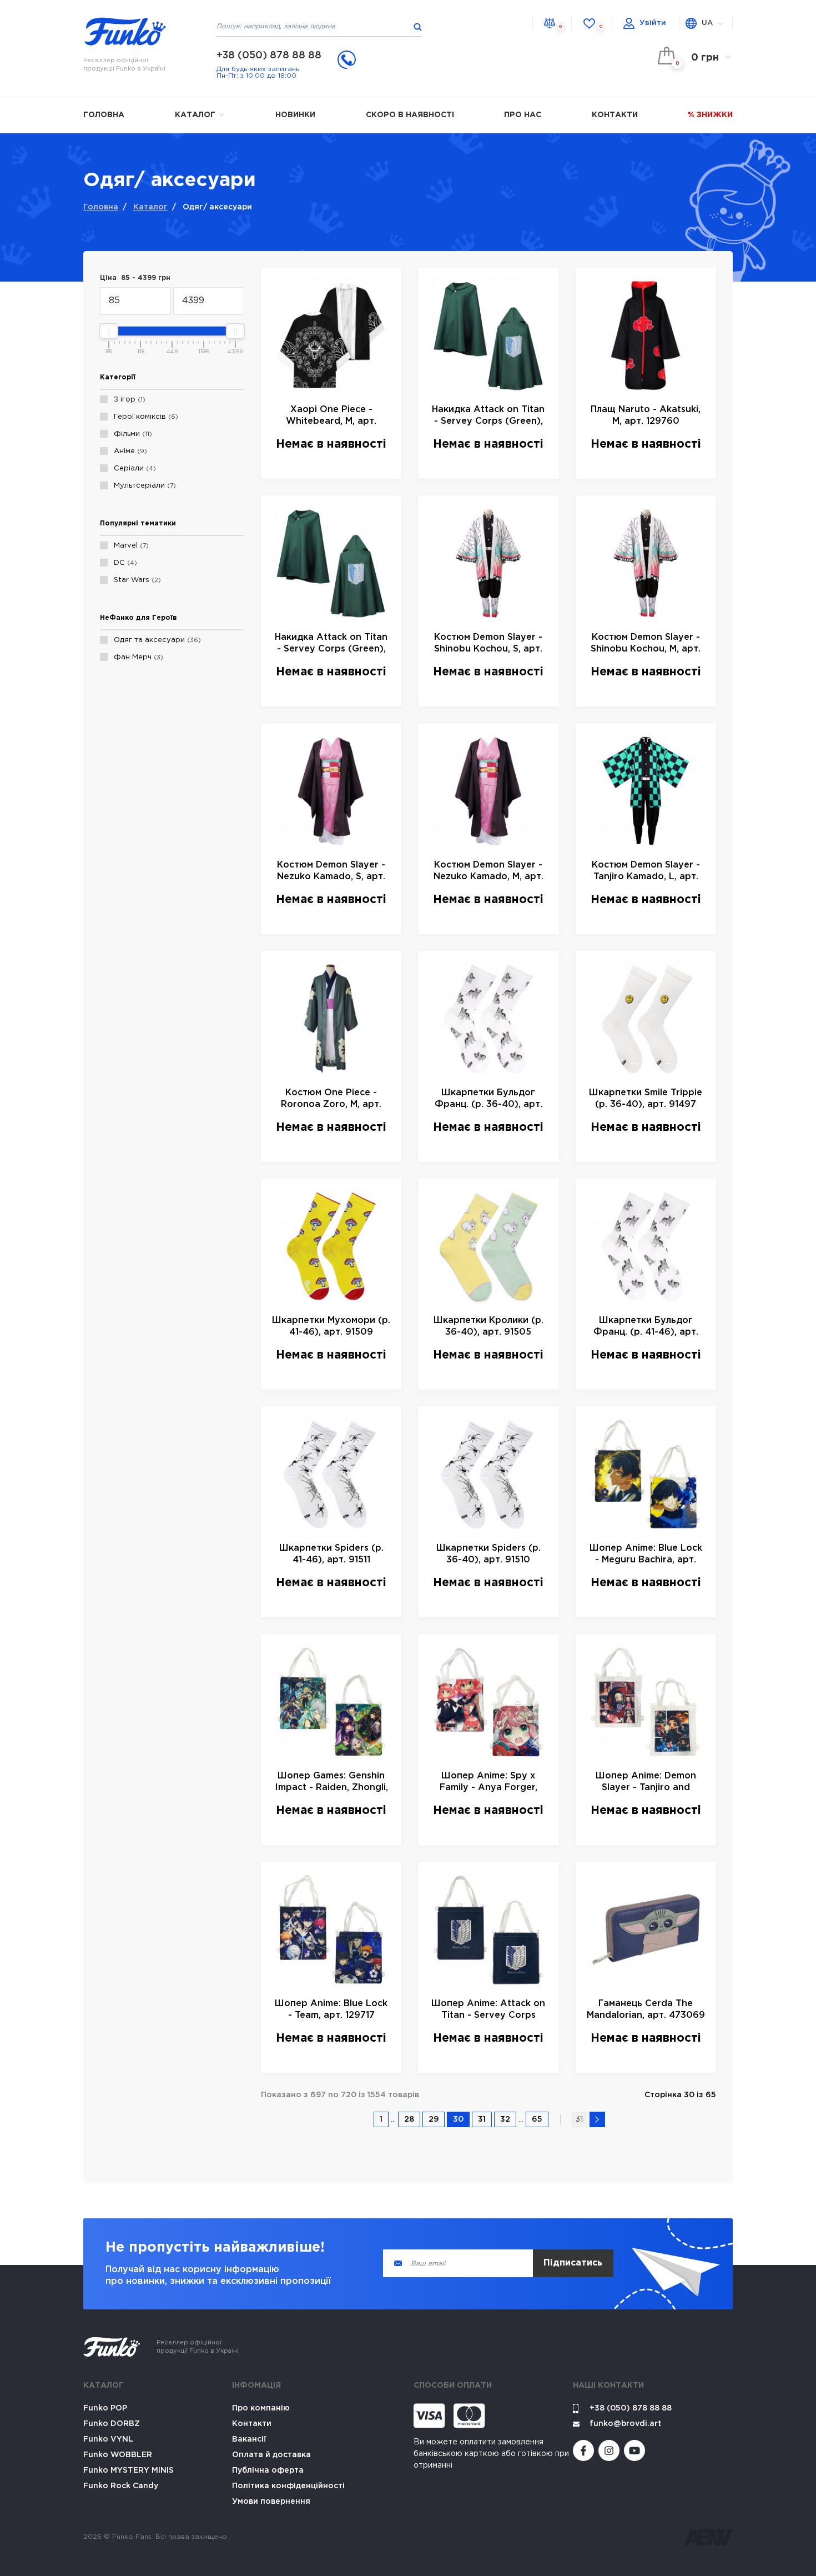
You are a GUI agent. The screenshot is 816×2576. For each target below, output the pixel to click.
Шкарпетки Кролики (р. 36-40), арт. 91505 (488, 1326)
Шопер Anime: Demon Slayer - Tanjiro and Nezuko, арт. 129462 (646, 1783)
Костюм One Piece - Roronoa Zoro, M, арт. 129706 (331, 1099)
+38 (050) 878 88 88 (269, 56)
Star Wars (136, 580)
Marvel (130, 546)
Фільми (132, 434)
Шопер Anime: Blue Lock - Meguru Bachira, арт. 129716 (646, 1555)
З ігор (128, 400)
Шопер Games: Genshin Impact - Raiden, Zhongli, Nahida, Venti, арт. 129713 (331, 1783)
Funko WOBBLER (118, 2455)
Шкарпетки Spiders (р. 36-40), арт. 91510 (488, 1554)
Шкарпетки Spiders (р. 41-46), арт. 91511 (331, 1554)
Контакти (615, 115)
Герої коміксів (145, 417)
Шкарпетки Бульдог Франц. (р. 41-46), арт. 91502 (646, 1327)
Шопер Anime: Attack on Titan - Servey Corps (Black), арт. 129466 (488, 2010)
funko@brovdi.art (626, 2424)
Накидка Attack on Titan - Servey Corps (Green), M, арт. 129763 (331, 644)
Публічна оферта (268, 2470)
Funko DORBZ (112, 2424)
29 (434, 2119)
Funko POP (105, 2408)
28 (409, 2119)
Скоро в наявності (410, 115)
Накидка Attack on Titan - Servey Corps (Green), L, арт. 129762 (488, 416)
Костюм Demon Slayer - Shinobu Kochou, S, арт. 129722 (488, 644)
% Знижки (710, 115)
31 (482, 2119)
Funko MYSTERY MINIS (129, 2470)
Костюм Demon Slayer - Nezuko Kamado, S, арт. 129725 (331, 872)
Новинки (295, 115)
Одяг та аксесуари (156, 640)
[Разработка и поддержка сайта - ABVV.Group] (708, 2537)
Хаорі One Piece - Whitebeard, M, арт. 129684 (331, 416)
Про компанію (261, 2408)
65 (537, 2119)
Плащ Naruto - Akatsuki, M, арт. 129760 (646, 415)
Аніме (129, 451)
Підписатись (573, 2263)
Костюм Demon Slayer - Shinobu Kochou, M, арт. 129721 (646, 644)
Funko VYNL (108, 2439)
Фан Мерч (137, 657)
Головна (104, 115)
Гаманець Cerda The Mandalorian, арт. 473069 (646, 2009)
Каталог (196, 115)
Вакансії (249, 2439)
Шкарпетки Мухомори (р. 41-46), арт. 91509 (331, 1326)
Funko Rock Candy (121, 2486)
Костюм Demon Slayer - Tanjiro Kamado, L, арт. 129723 (646, 872)
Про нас (523, 115)
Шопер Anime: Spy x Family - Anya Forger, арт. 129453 (488, 1783)
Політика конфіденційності (288, 2486)
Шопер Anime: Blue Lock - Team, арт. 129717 (331, 2009)
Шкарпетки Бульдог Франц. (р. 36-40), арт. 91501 (488, 1099)
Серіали (134, 468)
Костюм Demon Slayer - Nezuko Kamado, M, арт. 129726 (488, 872)
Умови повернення (271, 2502)
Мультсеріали (143, 486)
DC (124, 563)
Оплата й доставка (271, 2455)
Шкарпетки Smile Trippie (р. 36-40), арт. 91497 (646, 1099)
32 (505, 2119)
